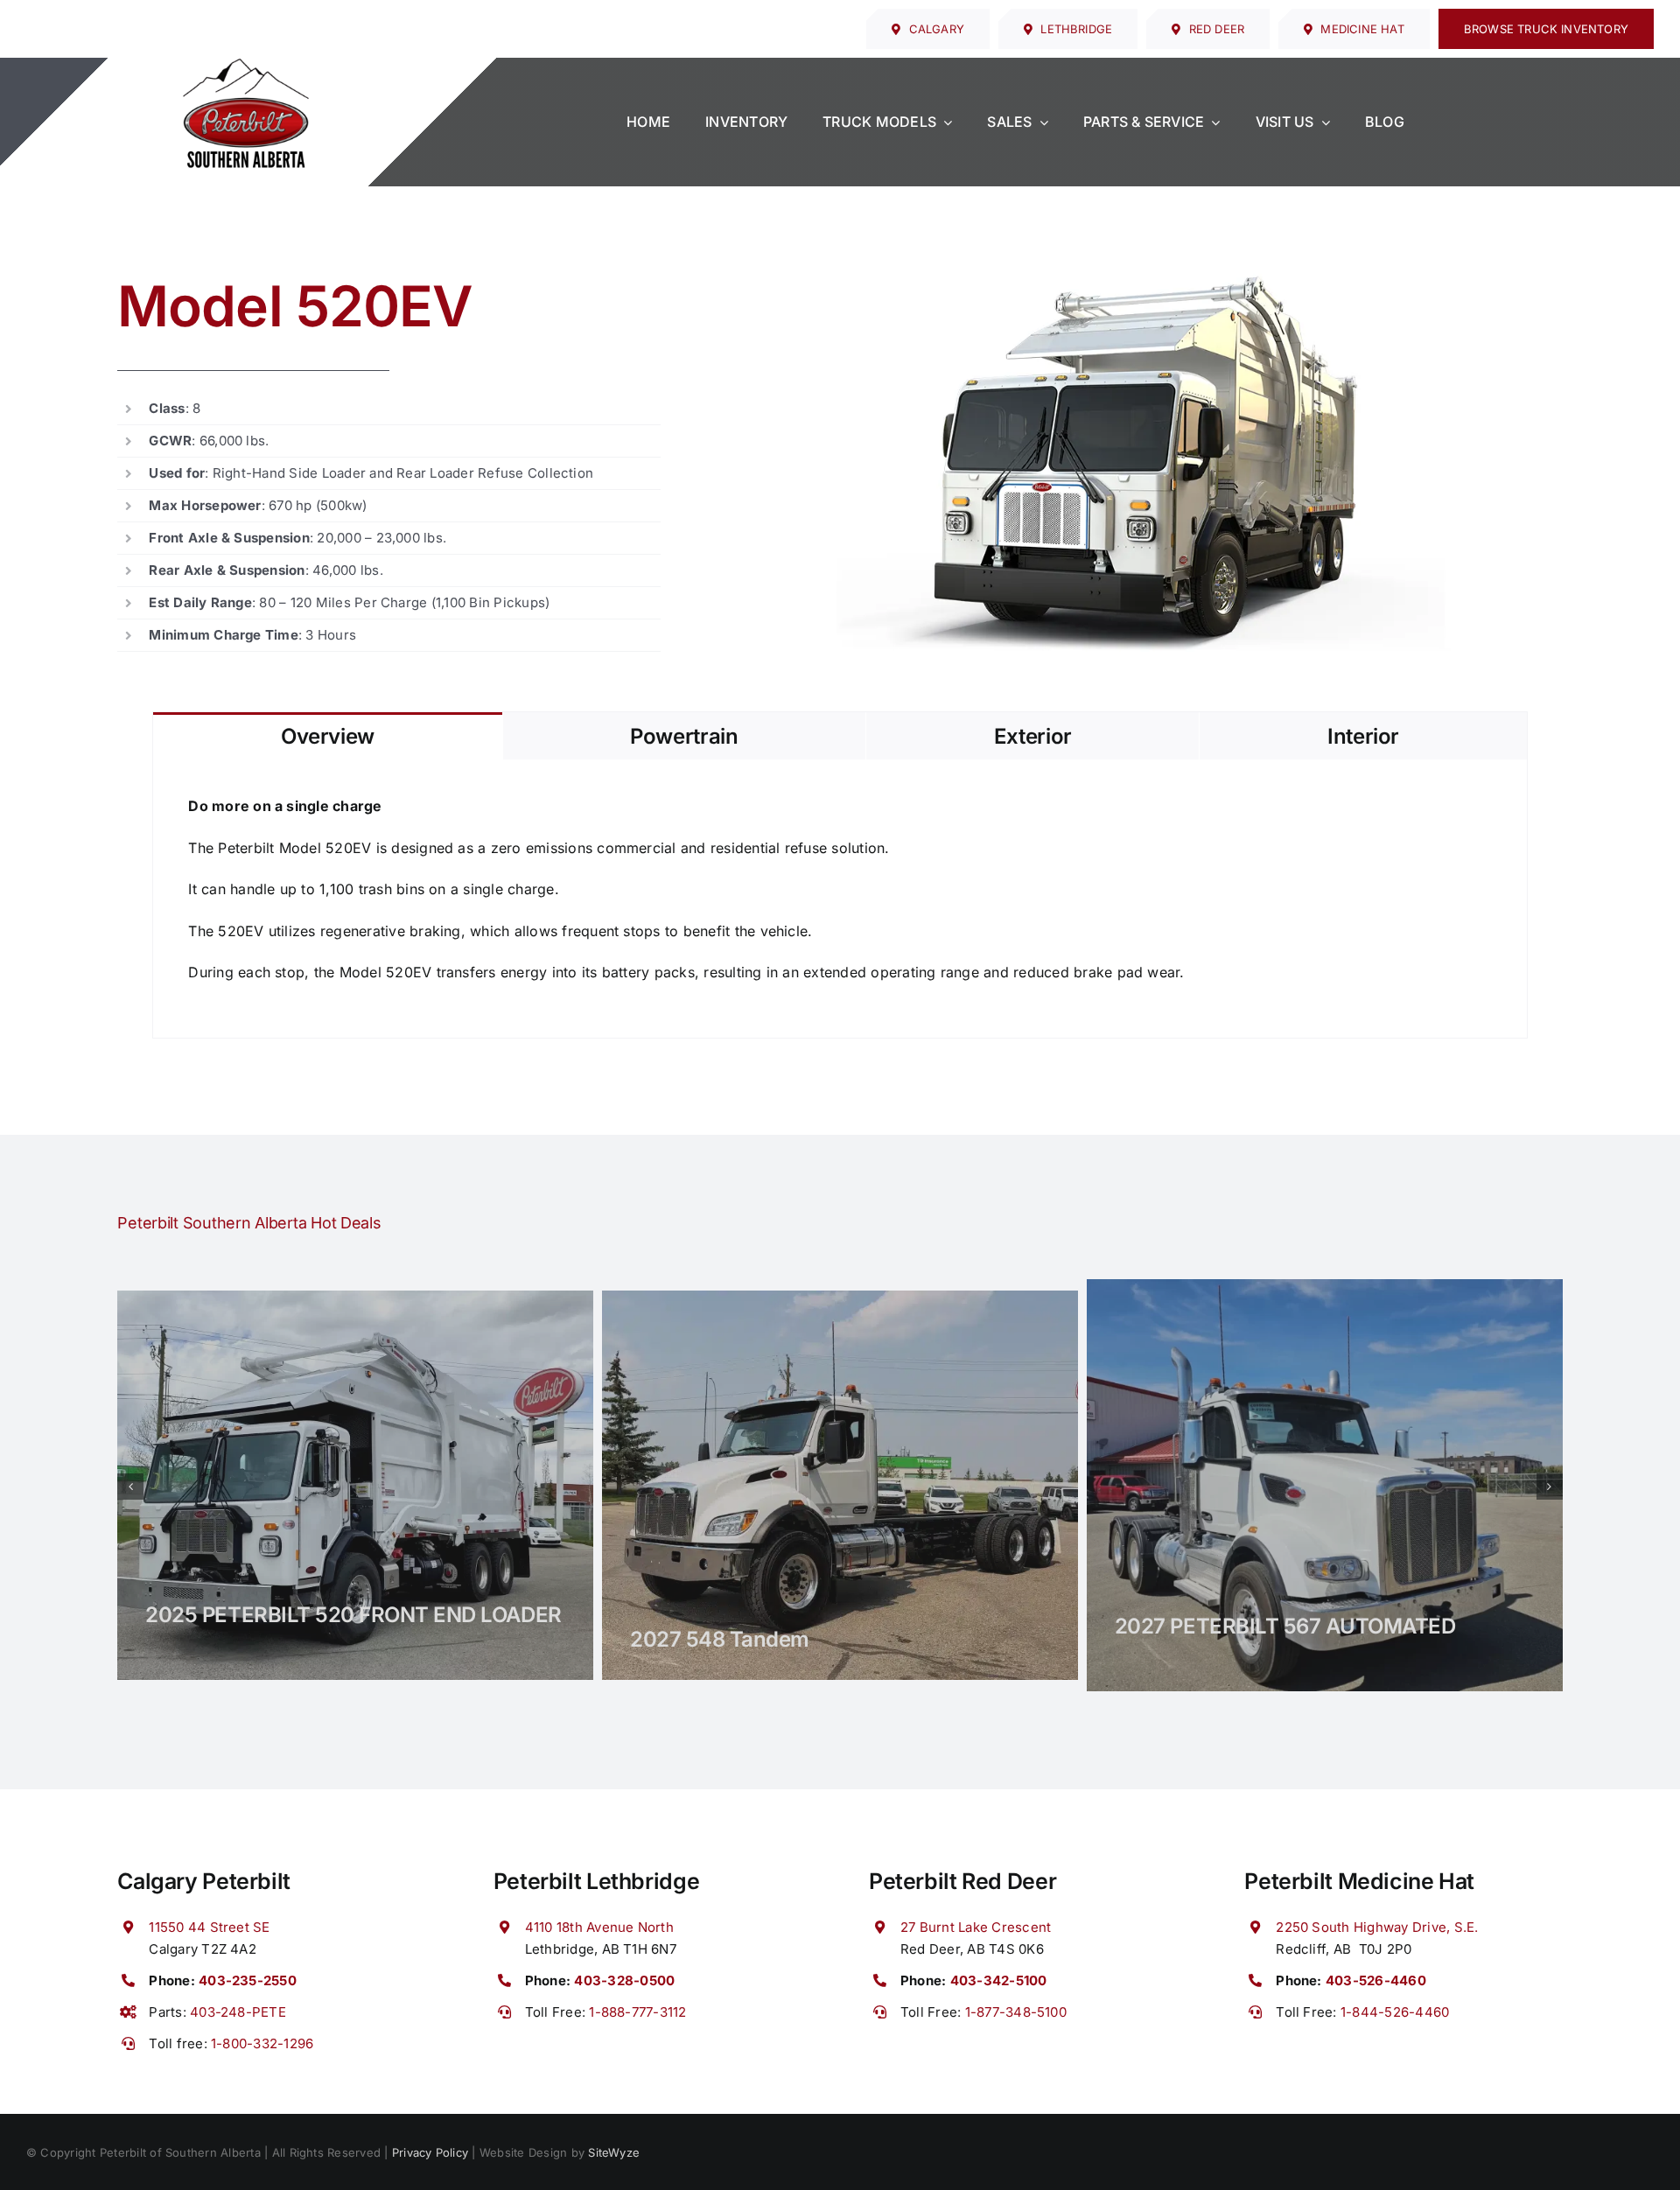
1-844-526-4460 (1395, 2012)
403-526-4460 (1376, 1980)
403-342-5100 (999, 1980)
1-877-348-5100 (1016, 2012)
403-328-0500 (624, 1980)
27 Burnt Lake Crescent (976, 1927)
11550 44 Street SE (209, 1927)
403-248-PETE (238, 2012)
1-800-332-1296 (262, 2043)
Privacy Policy (430, 2152)
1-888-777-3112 (637, 2012)
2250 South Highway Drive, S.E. (1377, 1927)
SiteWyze (614, 2152)
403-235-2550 (248, 1980)
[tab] (327, 736)
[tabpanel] (840, 899)
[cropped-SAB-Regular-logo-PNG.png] (246, 65)
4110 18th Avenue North (599, 1927)
